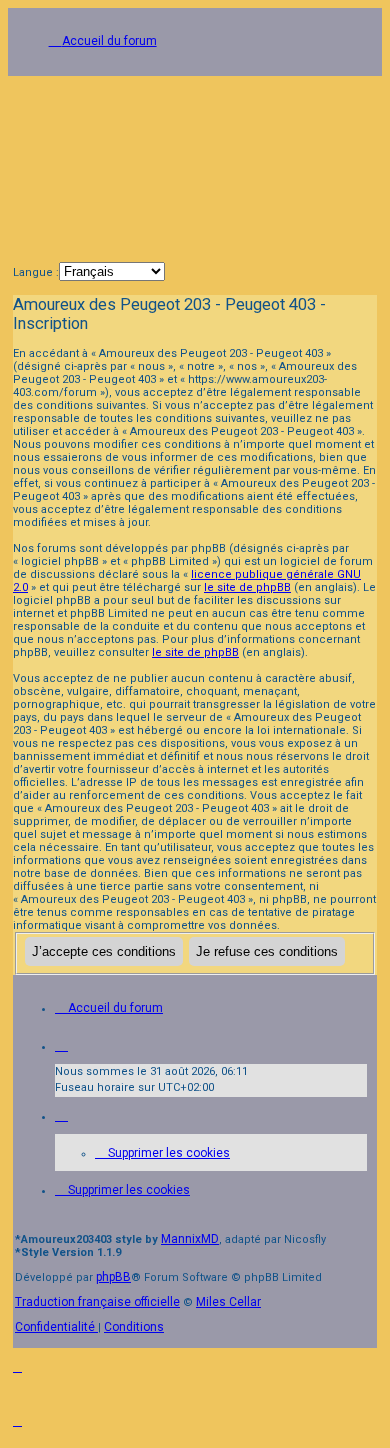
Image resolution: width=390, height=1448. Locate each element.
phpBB (113, 1277)
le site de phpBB (247, 587)
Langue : (36, 272)
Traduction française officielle (97, 1302)
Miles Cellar (228, 1302)
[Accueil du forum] (195, 163)
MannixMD (190, 1239)
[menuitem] (162, 1153)
